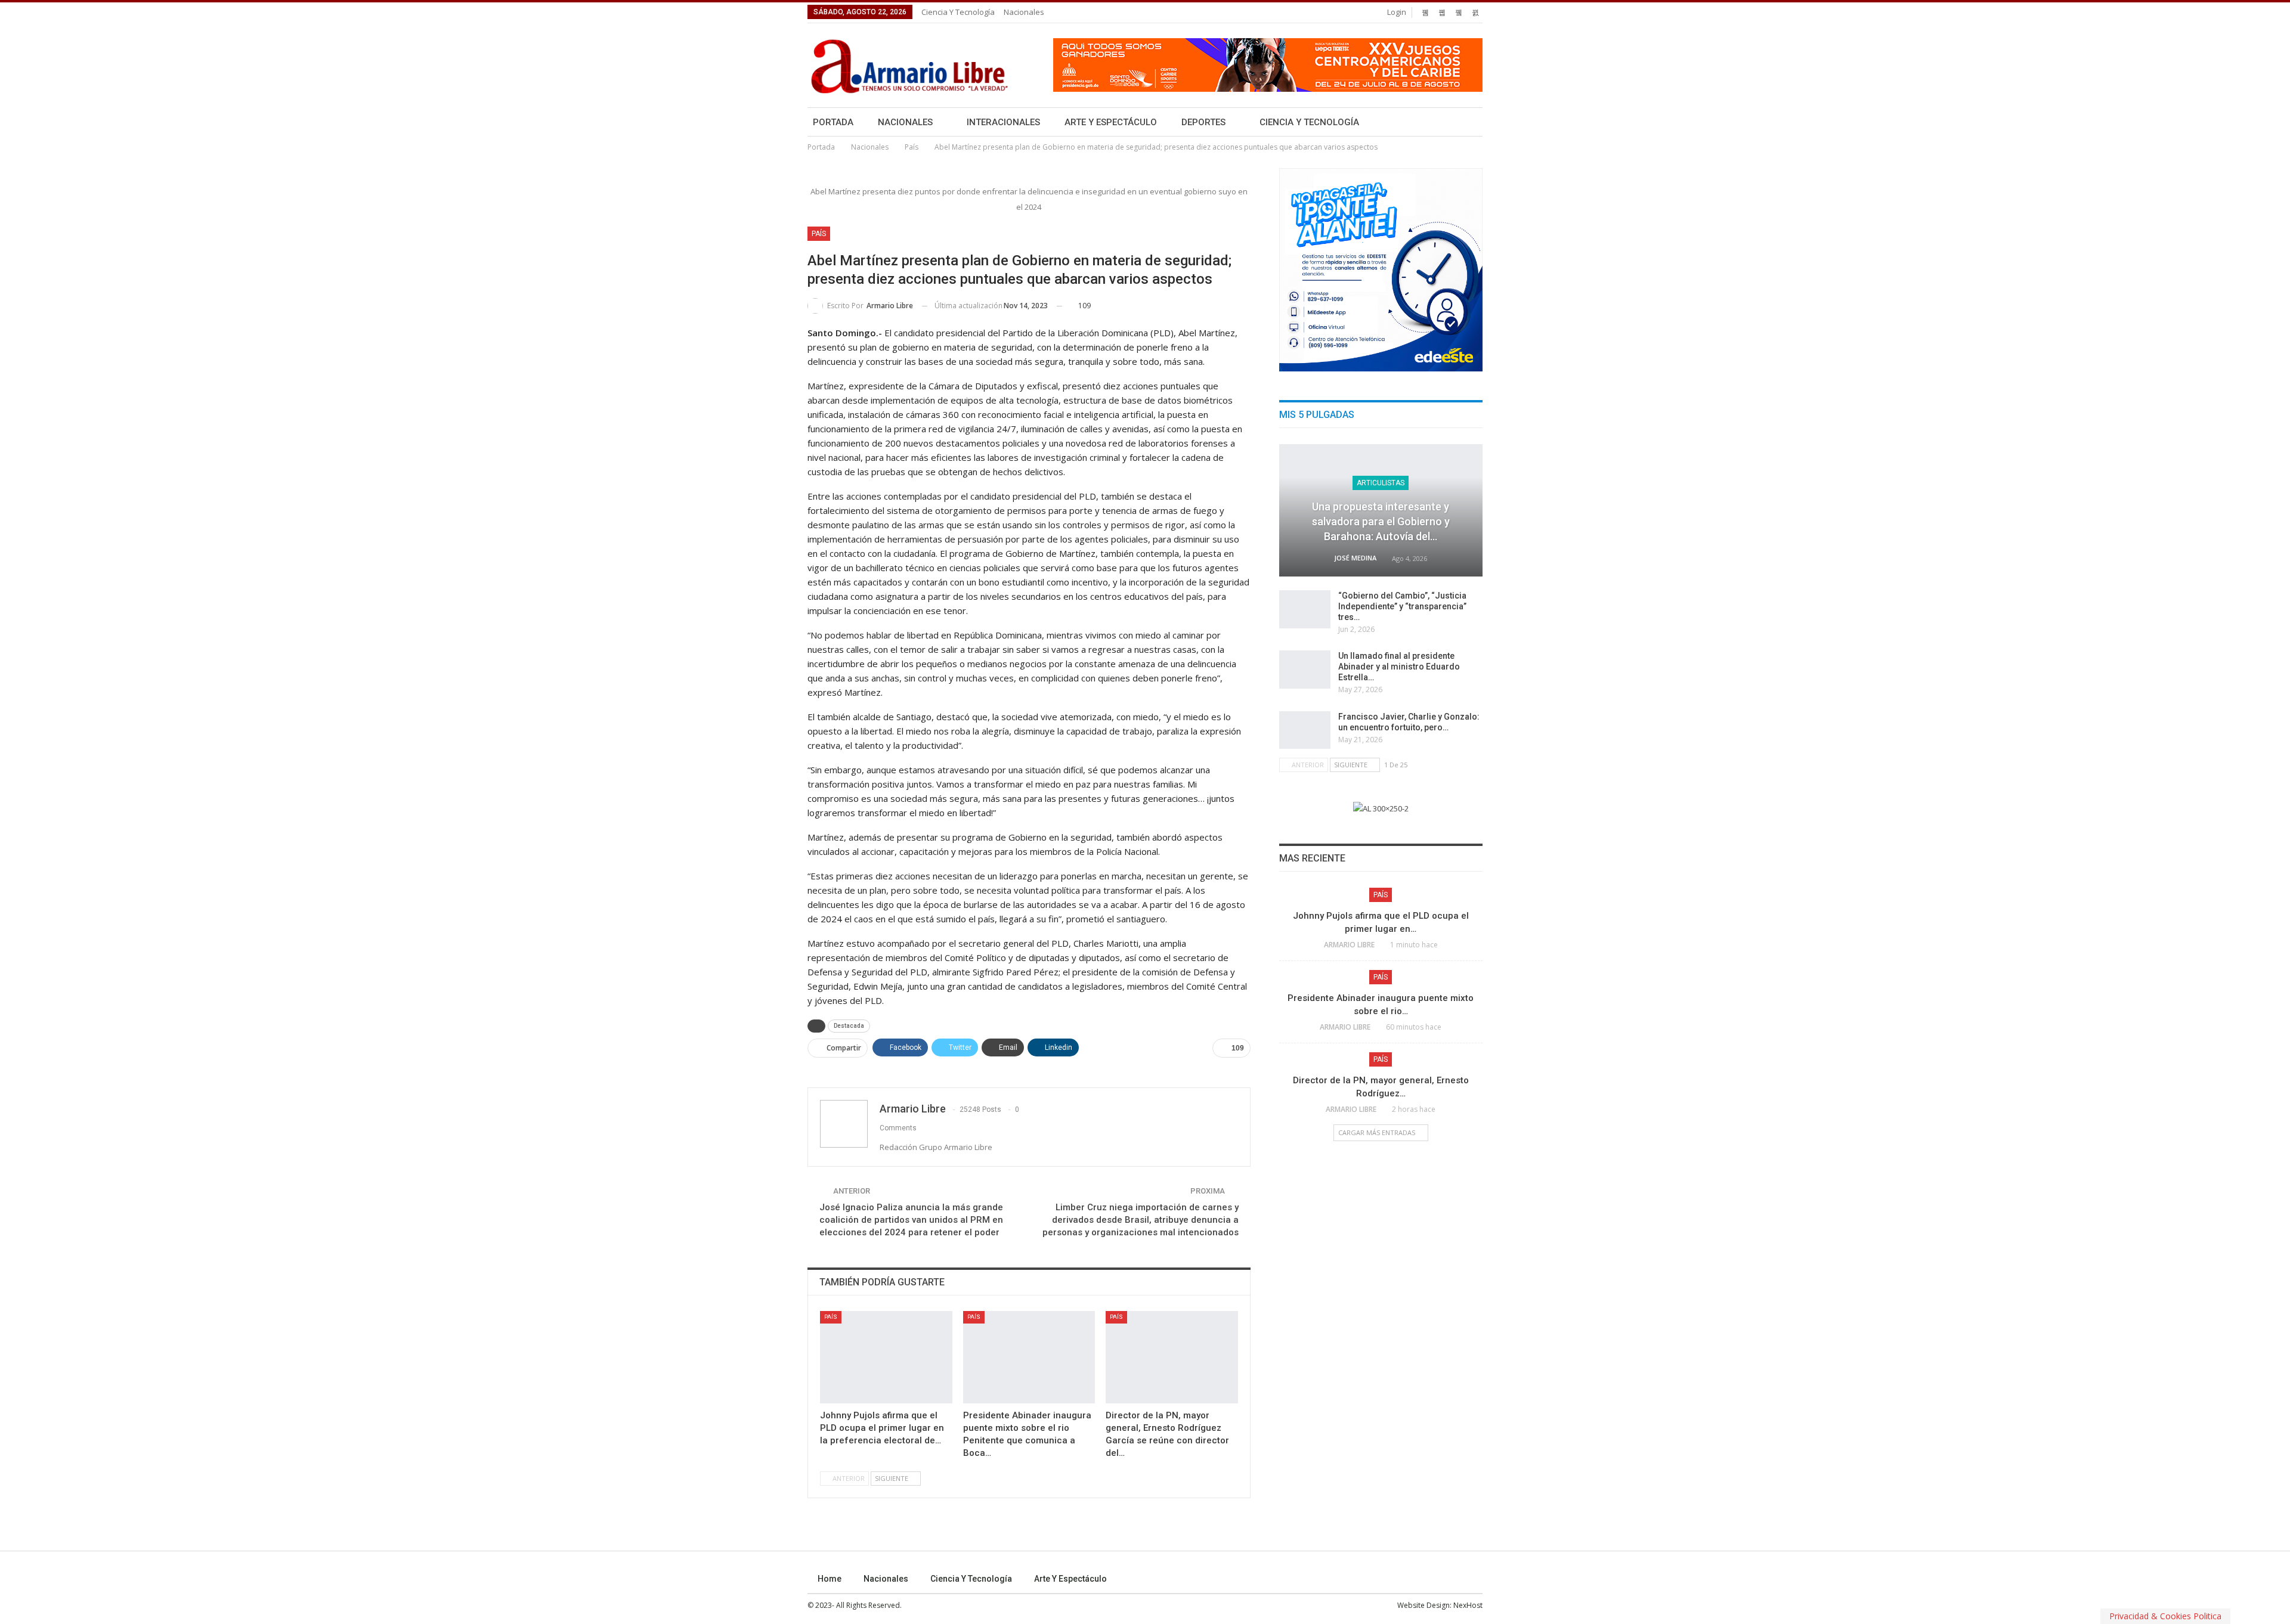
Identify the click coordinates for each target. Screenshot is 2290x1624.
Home (830, 1579)
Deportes (1203, 122)
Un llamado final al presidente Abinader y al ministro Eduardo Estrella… (1399, 667)
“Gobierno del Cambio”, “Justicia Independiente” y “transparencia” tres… (1402, 606)
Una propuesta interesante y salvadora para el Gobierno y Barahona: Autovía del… (1381, 521)
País (819, 234)
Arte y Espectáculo (1111, 122)
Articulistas (1381, 483)
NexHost (1468, 1605)
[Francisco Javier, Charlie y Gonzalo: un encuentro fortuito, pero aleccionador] (1305, 730)
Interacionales (1003, 122)
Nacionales (1024, 12)
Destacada (849, 1026)
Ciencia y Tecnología (958, 12)
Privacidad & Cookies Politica (2165, 1616)
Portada (833, 122)
